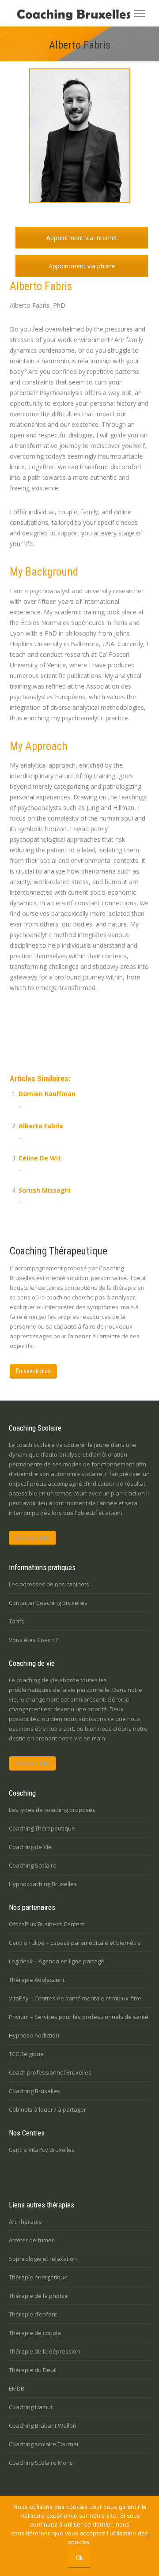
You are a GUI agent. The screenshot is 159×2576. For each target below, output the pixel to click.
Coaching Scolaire (33, 1865)
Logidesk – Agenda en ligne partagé (57, 1961)
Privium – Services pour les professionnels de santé (79, 2017)
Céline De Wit (40, 1158)
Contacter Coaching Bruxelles (48, 1603)
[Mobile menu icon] (140, 13)
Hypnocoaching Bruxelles (43, 1884)
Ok (79, 2558)
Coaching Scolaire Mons (41, 2463)
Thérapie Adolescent (37, 1980)
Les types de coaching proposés (52, 1810)
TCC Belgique (26, 2054)
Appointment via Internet (82, 238)
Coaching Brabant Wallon (43, 2425)
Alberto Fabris (41, 1016)
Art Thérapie (25, 2222)
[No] (148, 2536)
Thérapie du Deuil (33, 2370)
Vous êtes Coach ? (33, 1640)
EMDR (17, 2388)
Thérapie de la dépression (44, 2351)
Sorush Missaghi (45, 1190)
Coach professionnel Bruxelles (50, 2072)
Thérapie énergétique (38, 2277)
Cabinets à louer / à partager (47, 2109)
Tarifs (17, 1621)
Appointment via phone (82, 266)
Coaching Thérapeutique (42, 1828)
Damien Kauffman (47, 1094)
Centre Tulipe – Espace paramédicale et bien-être (75, 1943)
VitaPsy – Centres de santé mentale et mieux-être (75, 1998)
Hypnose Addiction (34, 2035)
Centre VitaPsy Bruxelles (42, 2150)
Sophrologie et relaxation (43, 2259)
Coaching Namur (31, 2407)
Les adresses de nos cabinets (49, 1584)
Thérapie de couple (35, 2333)
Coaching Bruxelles (34, 2091)
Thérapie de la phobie (38, 2296)
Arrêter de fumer (31, 2240)
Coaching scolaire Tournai (44, 2444)
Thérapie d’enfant (33, 2314)
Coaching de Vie (30, 1847)
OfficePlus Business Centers (47, 1924)
